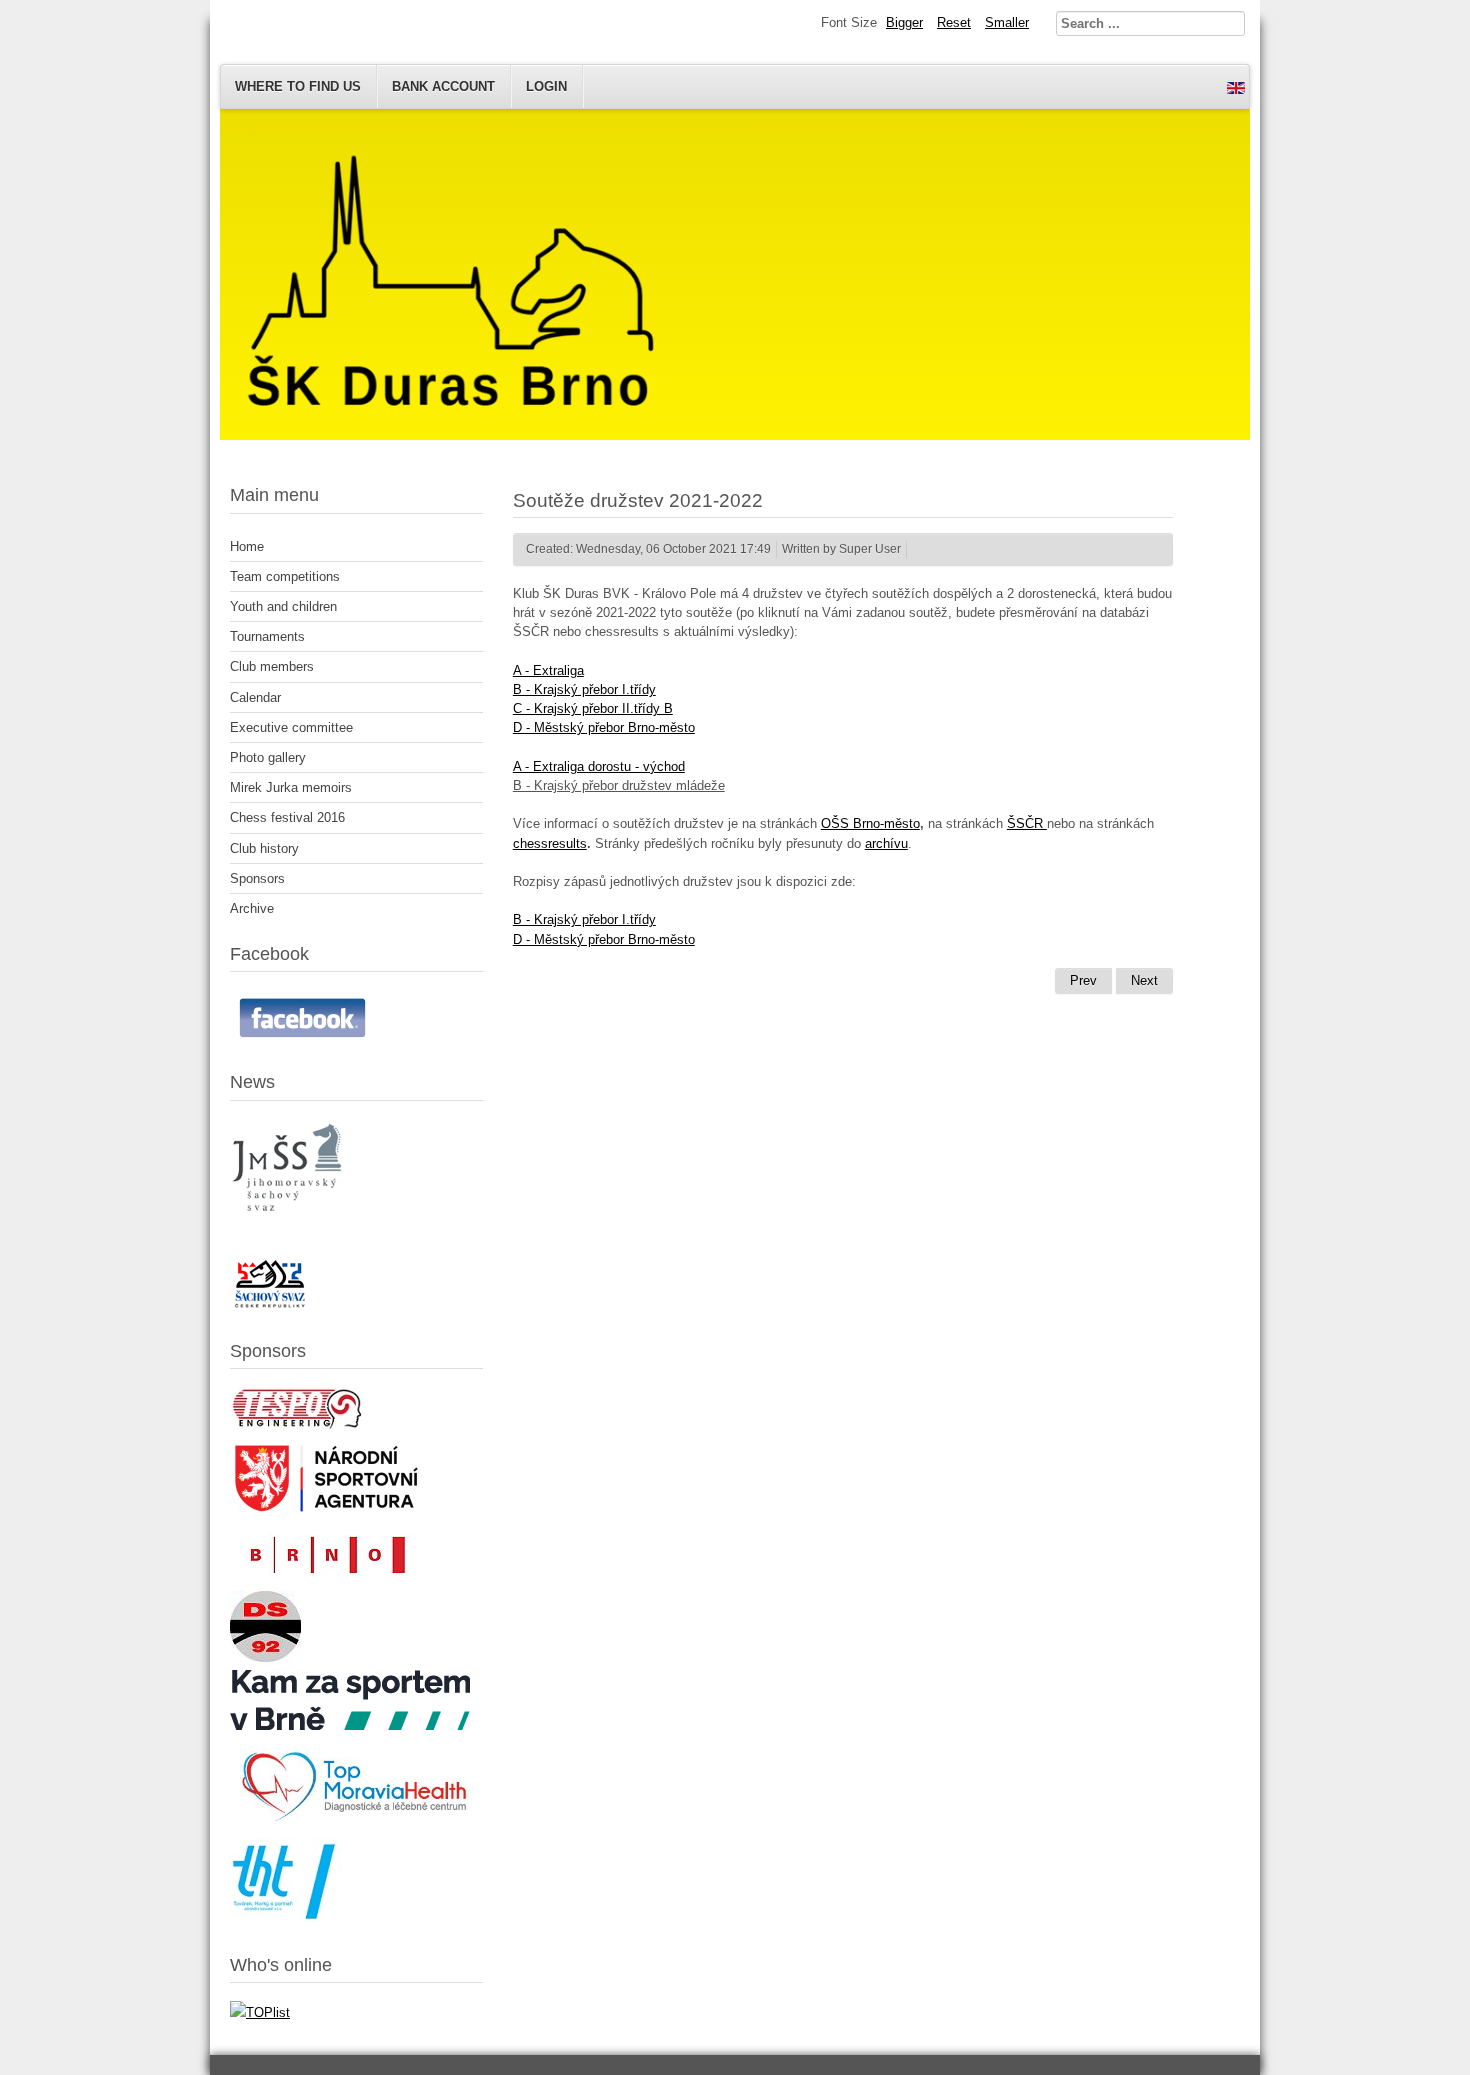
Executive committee (291, 727)
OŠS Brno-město (870, 823)
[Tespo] (296, 1425)
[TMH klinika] (356, 1823)
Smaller (1007, 22)
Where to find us (298, 86)
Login (546, 86)
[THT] (286, 1921)
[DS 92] (265, 1657)
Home (247, 546)
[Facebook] (305, 1038)
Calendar (255, 697)
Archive (252, 908)
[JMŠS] (289, 1223)
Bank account (443, 86)
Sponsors (257, 878)
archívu (886, 843)
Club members (272, 666)
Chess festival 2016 (287, 817)
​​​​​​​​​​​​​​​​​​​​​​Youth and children (283, 606)
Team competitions (285, 576)
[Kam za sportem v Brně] (350, 1725)
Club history (264, 848)
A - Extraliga (548, 670)
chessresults (550, 843)
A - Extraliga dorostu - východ (599, 766)
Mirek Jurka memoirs (291, 787)
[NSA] (326, 1513)
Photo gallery (268, 757)
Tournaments (267, 636)
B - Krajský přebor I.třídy (584, 689)
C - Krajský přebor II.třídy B (593, 708)
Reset (954, 22)
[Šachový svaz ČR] (270, 1307)
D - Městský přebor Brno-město (604, 727)
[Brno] (325, 1578)
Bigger (904, 22)
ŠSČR (1027, 823)
